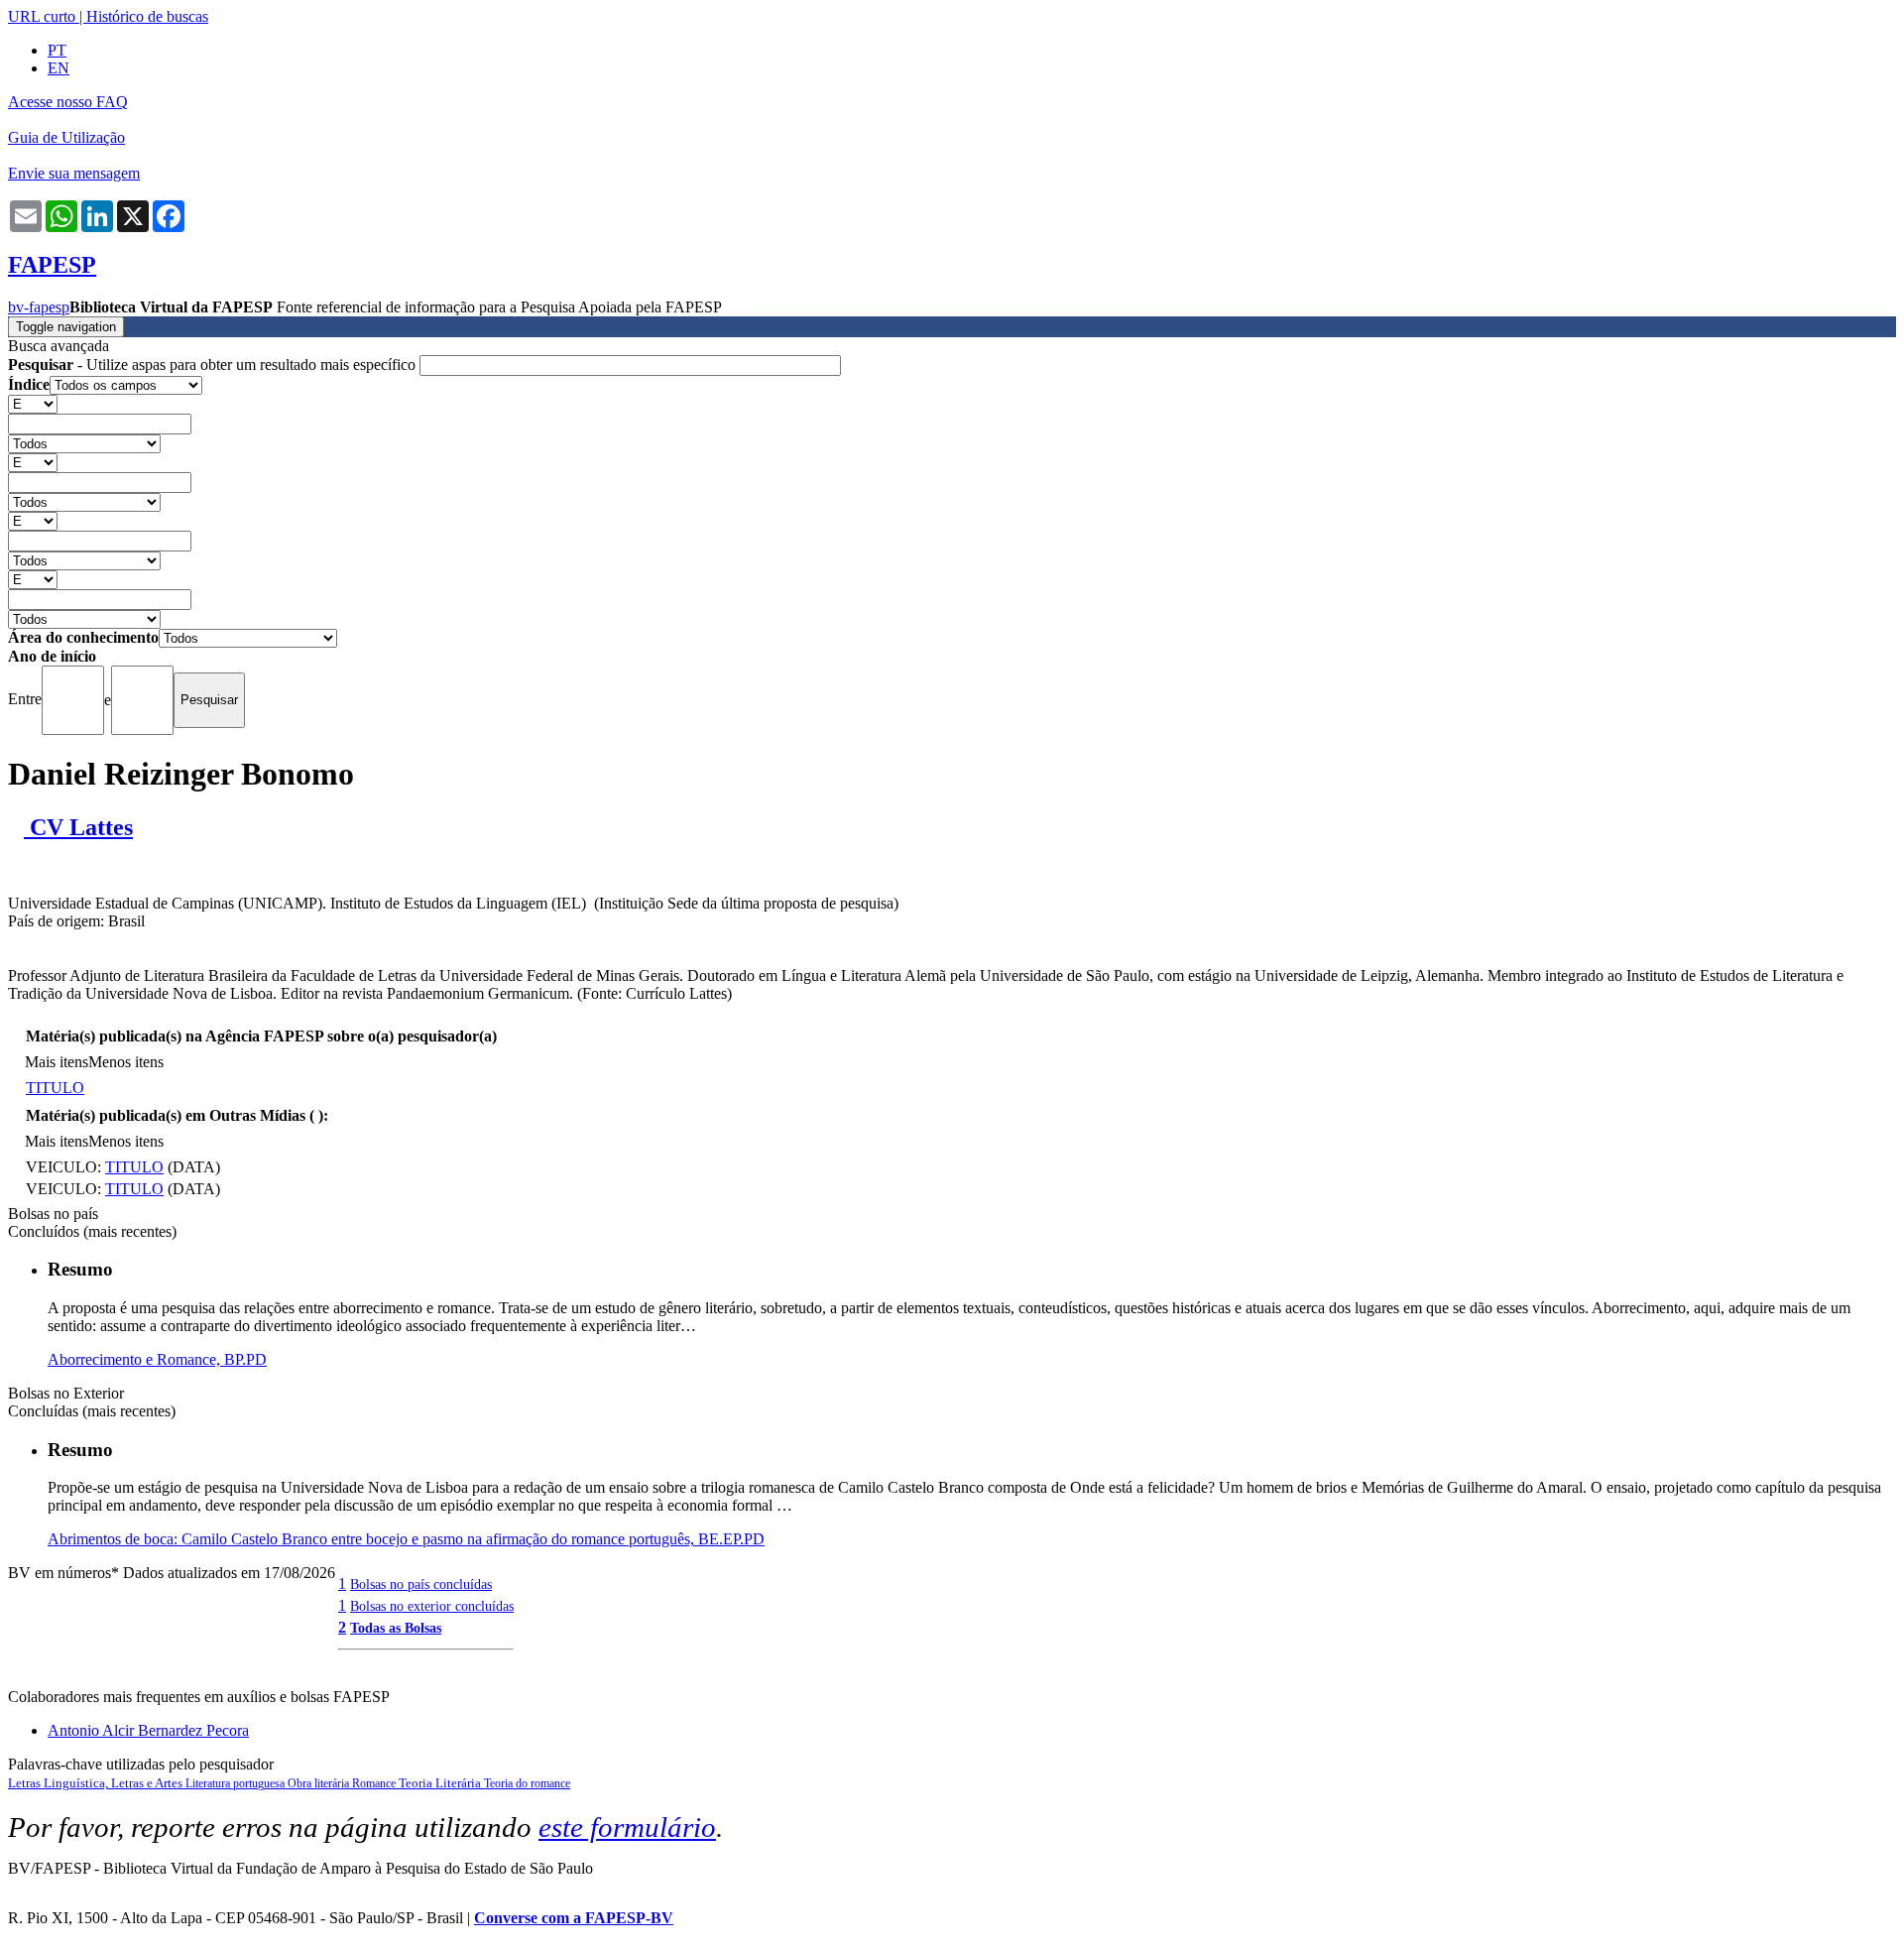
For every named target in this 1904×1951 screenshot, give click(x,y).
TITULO (55, 1088)
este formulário (627, 1827)
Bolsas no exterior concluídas (432, 1606)
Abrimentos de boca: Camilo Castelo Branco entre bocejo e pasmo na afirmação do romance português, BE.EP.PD (406, 1539)
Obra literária (320, 1783)
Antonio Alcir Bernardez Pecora (148, 1730)
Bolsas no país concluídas (421, 1584)
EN (59, 68)
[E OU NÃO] (33, 403)
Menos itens (126, 1062)
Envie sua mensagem (74, 173)
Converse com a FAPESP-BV (574, 1918)
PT (57, 50)
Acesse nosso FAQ (68, 102)
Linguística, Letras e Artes (115, 1783)
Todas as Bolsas (396, 1628)
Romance (375, 1783)
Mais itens (57, 1062)
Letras (26, 1783)
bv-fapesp (39, 307)
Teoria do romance (527, 1783)
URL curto (42, 16)
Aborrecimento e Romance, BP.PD (157, 1359)
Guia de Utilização (66, 137)
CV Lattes (78, 827)
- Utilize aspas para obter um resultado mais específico (214, 365)
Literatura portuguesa (237, 1783)
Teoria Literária (441, 1783)
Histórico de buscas (147, 16)
